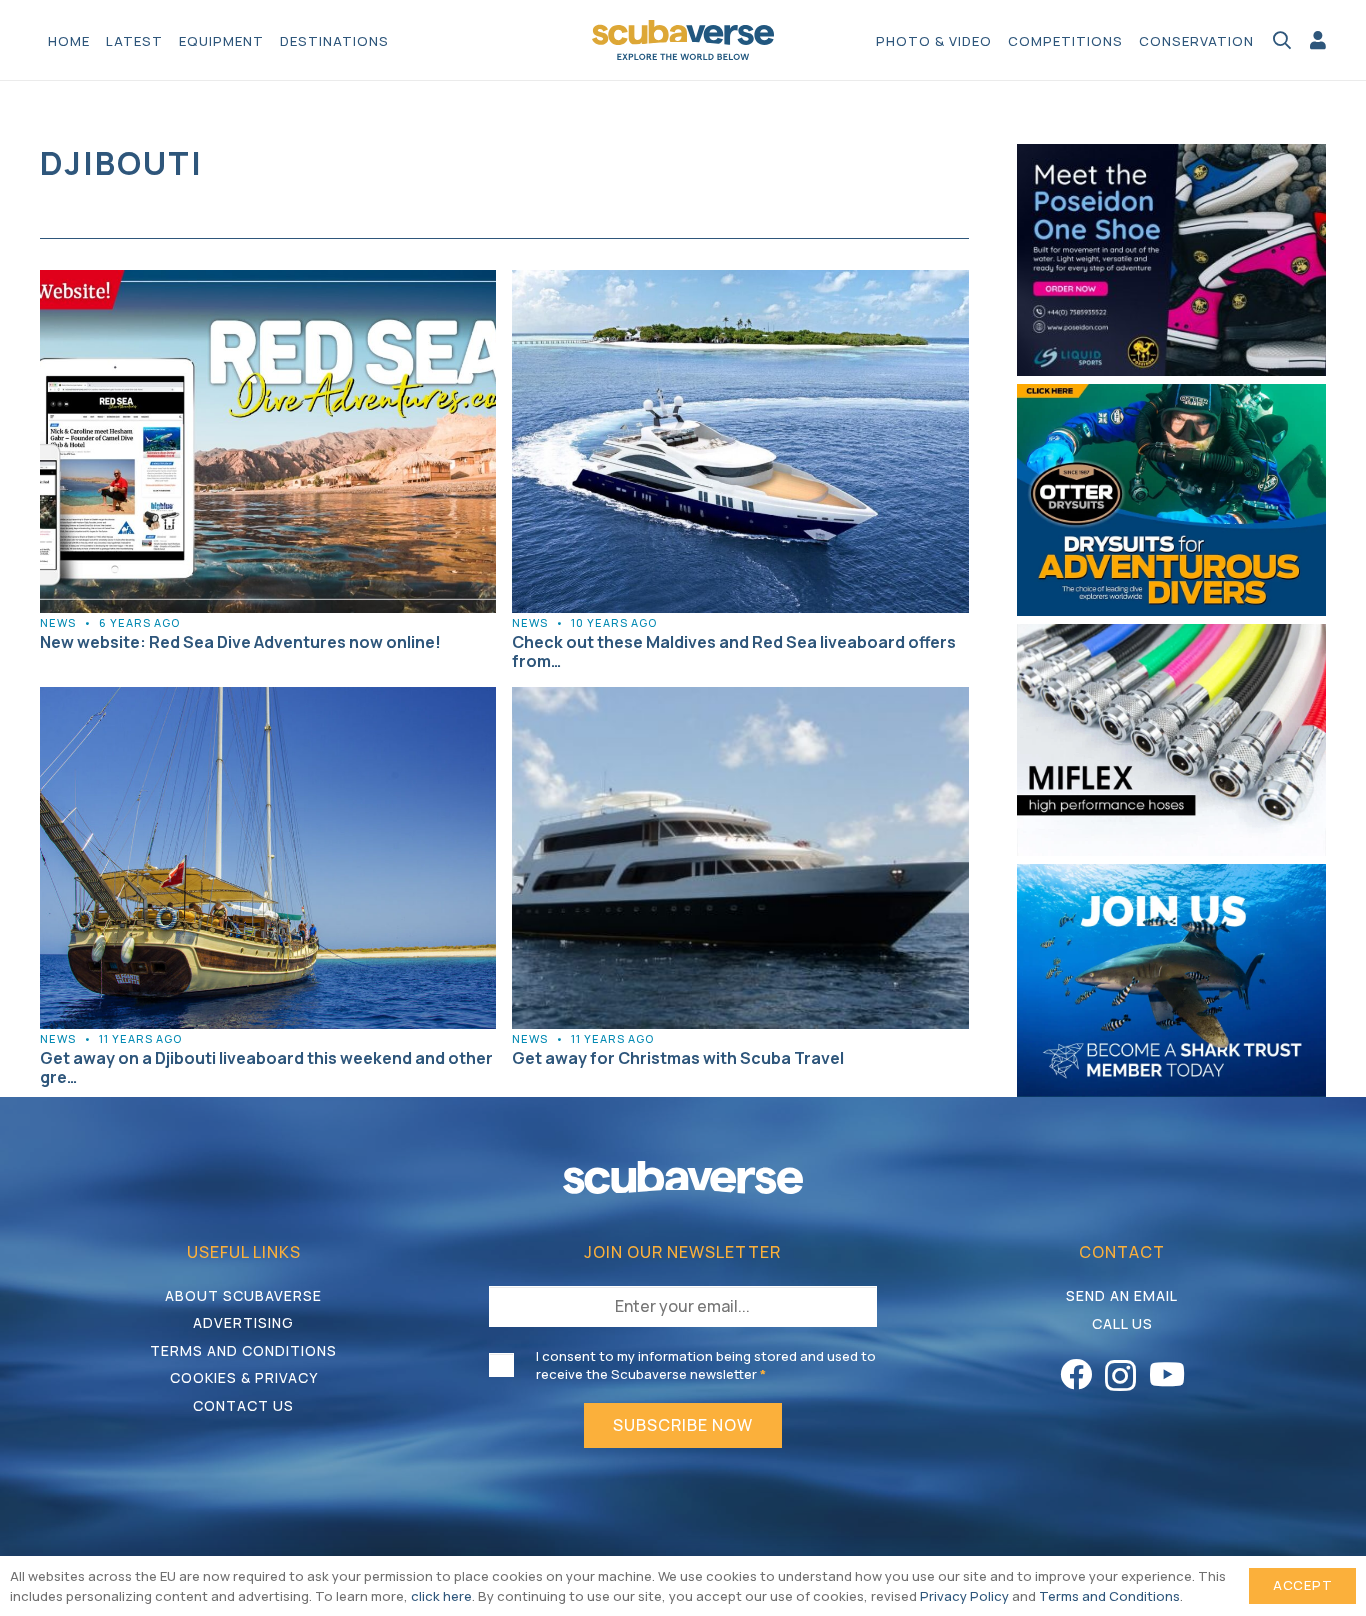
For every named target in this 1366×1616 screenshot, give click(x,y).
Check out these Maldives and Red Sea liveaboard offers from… (734, 651)
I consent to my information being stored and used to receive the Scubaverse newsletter (706, 1365)
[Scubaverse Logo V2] (683, 40)
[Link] (1318, 40)
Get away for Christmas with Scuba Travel (678, 1058)
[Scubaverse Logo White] (683, 1177)
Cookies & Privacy (244, 1377)
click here (441, 1596)
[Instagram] (1120, 1375)
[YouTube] (1167, 1374)
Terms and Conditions (243, 1350)
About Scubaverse (243, 1295)
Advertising (243, 1322)
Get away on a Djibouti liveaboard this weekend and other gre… (266, 1067)
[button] (399, 40)
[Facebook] (1076, 1374)
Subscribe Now (683, 1425)
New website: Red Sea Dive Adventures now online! (240, 642)
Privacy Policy (964, 1596)
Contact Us (243, 1405)
